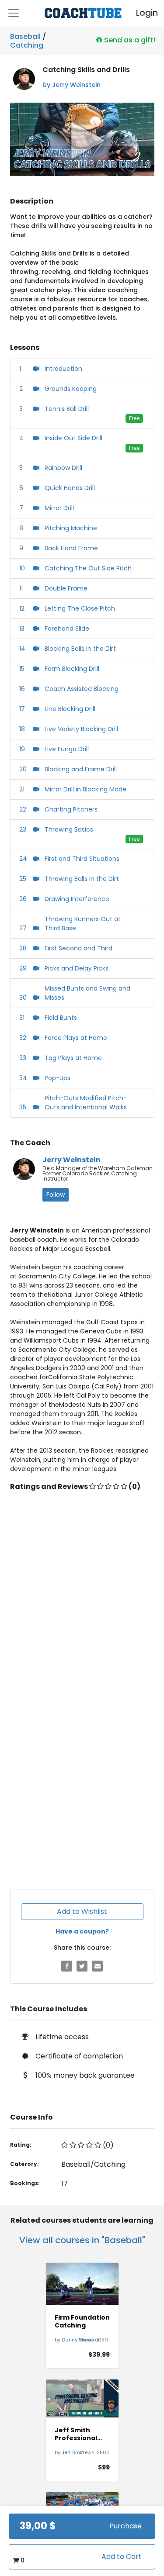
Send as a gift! (129, 40)
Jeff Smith (74, 2452)
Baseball (25, 36)
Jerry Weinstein (72, 1160)
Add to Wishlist (82, 1911)
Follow (56, 1195)
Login (140, 13)
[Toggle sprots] (14, 13)
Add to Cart (122, 2557)
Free (134, 418)
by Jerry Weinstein (72, 85)
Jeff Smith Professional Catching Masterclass (76, 2434)
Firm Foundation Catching (82, 2321)
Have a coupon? (82, 1931)
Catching (27, 44)
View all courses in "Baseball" (82, 2240)
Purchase (126, 2526)
